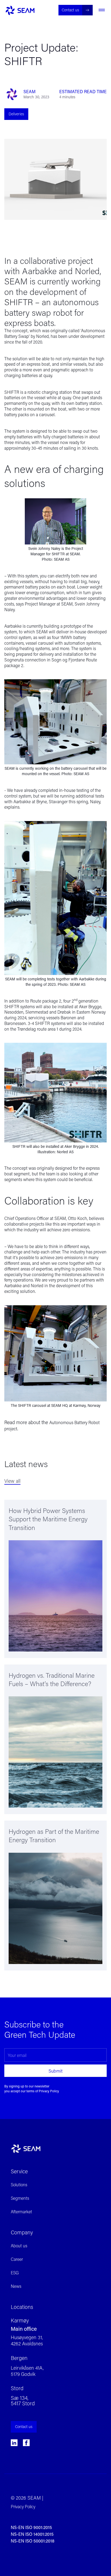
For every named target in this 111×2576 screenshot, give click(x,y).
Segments (20, 2198)
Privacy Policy (49, 2091)
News (16, 2286)
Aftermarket (21, 2212)
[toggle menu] (102, 10)
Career (17, 2259)
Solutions (19, 2185)
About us (19, 2246)
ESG (15, 2273)
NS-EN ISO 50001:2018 (33, 2541)
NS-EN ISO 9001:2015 (31, 2527)
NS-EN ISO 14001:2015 (32, 2534)
